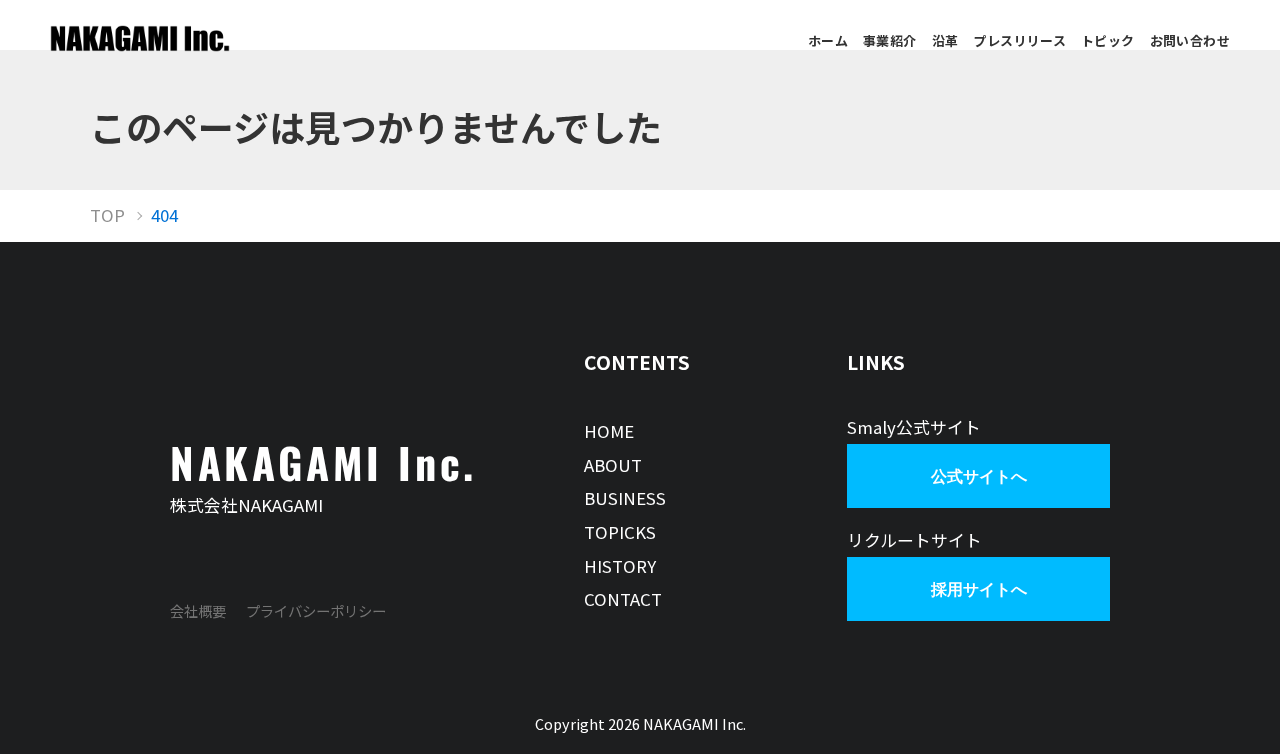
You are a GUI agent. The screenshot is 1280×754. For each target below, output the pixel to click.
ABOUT (613, 465)
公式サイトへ (979, 476)
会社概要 (198, 610)
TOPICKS (620, 532)
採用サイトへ (979, 589)
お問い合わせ (1190, 40)
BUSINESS (625, 498)
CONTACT (623, 599)
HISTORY (620, 566)
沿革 (945, 40)
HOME (609, 431)
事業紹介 (890, 40)
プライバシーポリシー (316, 610)
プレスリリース (1019, 40)
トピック (1108, 40)
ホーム (828, 40)
